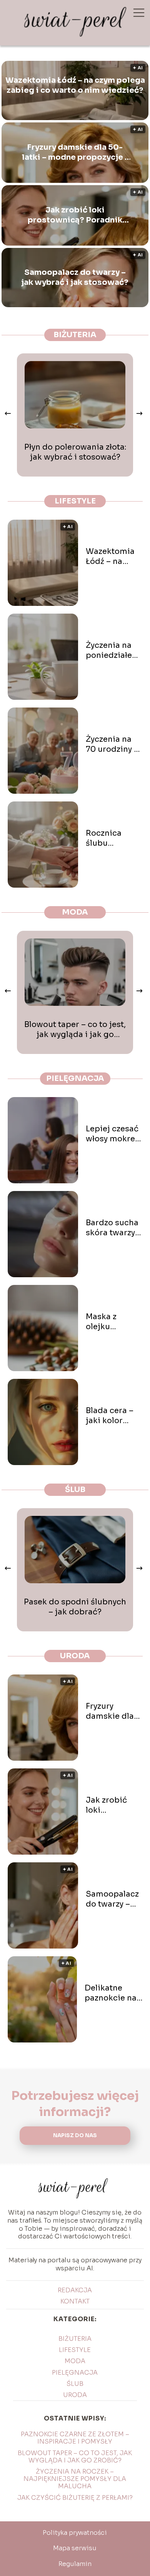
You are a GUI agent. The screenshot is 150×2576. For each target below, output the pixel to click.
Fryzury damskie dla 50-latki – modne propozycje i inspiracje (75, 152)
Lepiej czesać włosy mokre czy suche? (112, 1134)
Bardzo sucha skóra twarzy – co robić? (114, 1228)
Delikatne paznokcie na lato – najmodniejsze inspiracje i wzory (114, 1993)
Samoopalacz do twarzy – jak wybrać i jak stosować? (75, 277)
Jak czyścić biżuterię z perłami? (75, 2498)
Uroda (75, 1656)
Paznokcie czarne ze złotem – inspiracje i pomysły (75, 2438)
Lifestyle (75, 501)
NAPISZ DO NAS (75, 2135)
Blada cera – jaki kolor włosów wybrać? (110, 1416)
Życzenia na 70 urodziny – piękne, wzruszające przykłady (112, 744)
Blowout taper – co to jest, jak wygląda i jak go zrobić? (75, 1030)
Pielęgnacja (75, 1078)
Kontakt (75, 2301)
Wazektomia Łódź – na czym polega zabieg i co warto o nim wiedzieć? (75, 85)
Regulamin (75, 2564)
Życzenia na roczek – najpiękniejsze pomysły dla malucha (75, 2479)
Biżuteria (75, 335)
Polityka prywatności (75, 2533)
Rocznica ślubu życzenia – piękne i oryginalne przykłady (107, 838)
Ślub (75, 1490)
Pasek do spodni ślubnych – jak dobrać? (75, 1607)
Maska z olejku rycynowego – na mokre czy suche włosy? (113, 1322)
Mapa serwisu (75, 2548)
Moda (75, 912)
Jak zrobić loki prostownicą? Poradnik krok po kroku (75, 215)
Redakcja (75, 2290)
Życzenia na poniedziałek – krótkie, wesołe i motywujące (111, 651)
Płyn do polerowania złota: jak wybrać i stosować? (75, 452)
